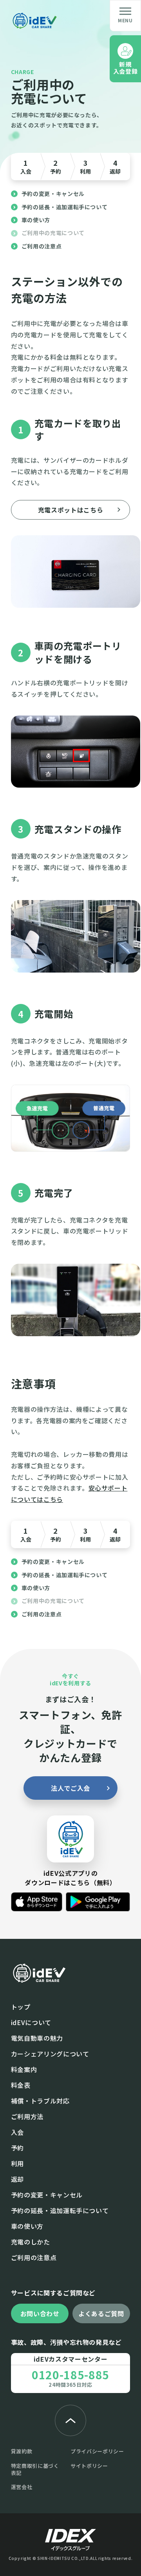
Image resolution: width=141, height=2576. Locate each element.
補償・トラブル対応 (40, 2101)
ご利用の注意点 (42, 246)
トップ (21, 2007)
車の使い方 (36, 220)
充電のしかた (31, 2242)
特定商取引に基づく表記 (35, 2469)
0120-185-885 (70, 2375)
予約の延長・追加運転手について (65, 207)
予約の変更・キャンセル (53, 194)
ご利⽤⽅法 (27, 2116)
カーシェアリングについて (50, 2054)
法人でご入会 (70, 1788)
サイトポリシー (89, 2466)
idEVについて (31, 2022)
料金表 (21, 2085)
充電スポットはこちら (71, 510)
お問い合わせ (40, 2313)
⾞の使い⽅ (27, 2226)
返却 (115, 166)
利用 (85, 166)
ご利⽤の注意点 (34, 2257)
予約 (56, 166)
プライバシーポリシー (97, 2451)
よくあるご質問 (101, 2313)
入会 (26, 166)
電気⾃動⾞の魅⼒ (37, 2038)
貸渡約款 (22, 2451)
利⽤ (17, 2163)
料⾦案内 (24, 2069)
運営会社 (22, 2487)
